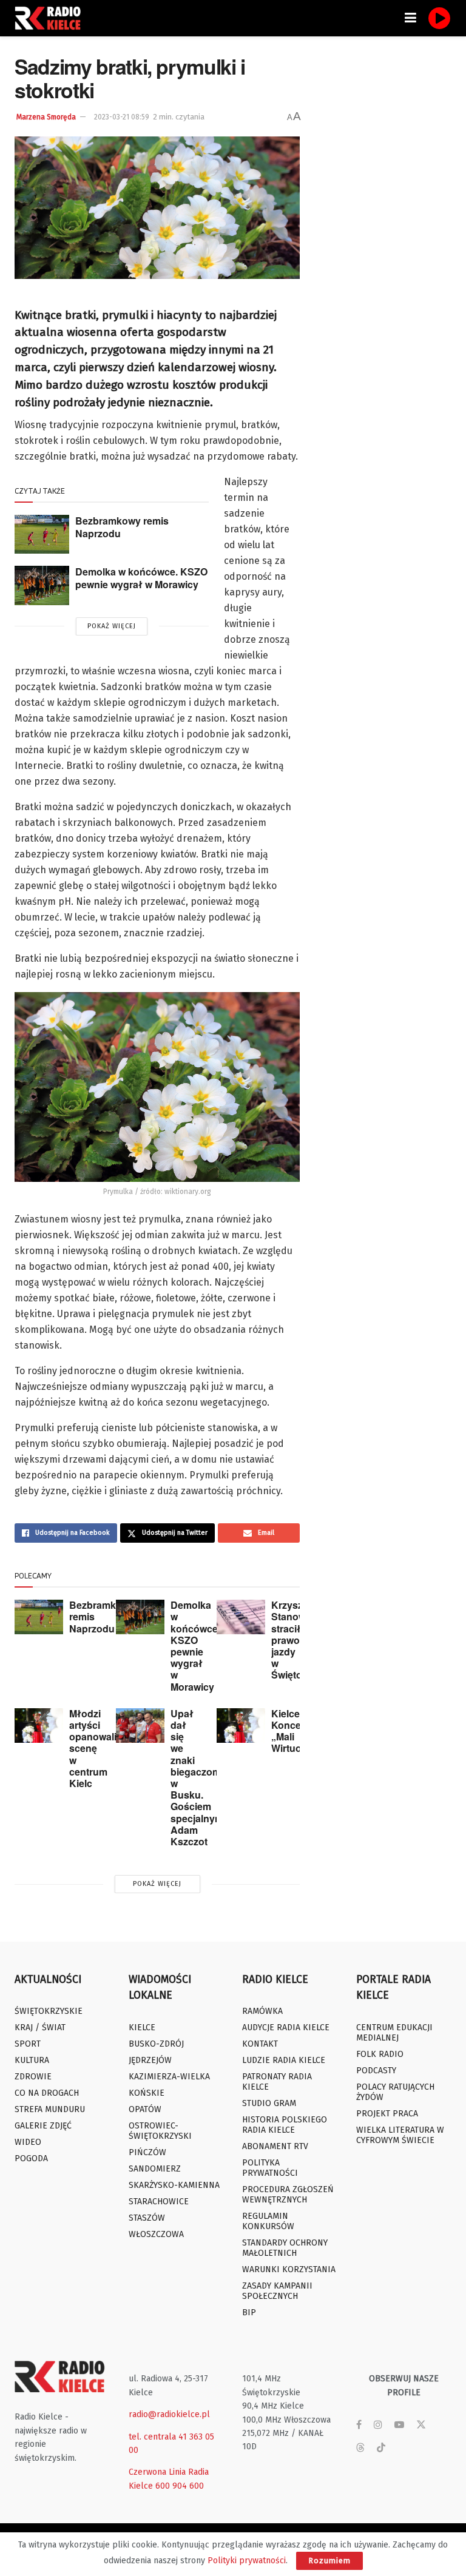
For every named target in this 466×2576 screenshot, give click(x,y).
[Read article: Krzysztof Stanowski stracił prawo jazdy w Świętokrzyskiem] (241, 1617)
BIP (249, 2313)
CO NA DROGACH (47, 2093)
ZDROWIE (33, 2077)
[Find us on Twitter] (421, 2425)
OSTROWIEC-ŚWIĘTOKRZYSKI (160, 2131)
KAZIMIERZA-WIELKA (169, 2077)
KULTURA (32, 2060)
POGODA (31, 2158)
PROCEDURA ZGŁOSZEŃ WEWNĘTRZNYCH (288, 2195)
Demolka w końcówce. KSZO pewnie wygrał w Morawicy (141, 578)
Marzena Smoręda (46, 117)
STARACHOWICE (159, 2202)
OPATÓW (145, 2109)
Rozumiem (329, 2561)
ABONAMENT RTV (275, 2146)
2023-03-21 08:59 (122, 117)
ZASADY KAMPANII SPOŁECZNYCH (277, 2291)
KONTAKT (260, 2044)
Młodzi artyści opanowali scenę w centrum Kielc (93, 1748)
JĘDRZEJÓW (150, 2060)
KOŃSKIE (147, 2093)
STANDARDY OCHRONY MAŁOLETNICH (285, 2248)
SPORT (28, 2044)
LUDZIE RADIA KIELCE (284, 2060)
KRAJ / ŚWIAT (40, 2028)
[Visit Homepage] (51, 18)
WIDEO (28, 2142)
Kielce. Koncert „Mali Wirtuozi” (292, 1731)
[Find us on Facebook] (359, 2425)
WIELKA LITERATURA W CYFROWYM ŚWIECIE (400, 2135)
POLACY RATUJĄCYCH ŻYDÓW (395, 2092)
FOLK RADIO (380, 2054)
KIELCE (142, 2028)
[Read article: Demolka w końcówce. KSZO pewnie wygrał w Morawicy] (42, 585)
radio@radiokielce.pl (169, 2414)
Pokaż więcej (112, 626)
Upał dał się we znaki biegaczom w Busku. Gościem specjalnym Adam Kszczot (197, 1777)
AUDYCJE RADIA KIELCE (286, 2028)
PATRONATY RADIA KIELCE (277, 2082)
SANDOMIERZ (155, 2169)
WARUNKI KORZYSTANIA (289, 2269)
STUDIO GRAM (269, 2103)
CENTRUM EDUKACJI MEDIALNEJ (394, 2033)
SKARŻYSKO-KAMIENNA (174, 2185)
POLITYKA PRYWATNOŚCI (270, 2168)
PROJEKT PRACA (387, 2114)
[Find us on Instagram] (378, 2425)
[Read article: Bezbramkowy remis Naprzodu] (42, 534)
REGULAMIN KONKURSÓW (268, 2221)
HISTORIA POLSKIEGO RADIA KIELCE (285, 2125)
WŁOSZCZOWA (156, 2234)
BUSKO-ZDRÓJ (156, 2044)
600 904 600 (180, 2486)
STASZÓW (147, 2218)
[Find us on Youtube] (399, 2425)
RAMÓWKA (262, 2011)
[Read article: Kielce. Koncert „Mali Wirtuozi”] (241, 1726)
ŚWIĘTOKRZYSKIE (49, 2011)
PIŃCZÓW (147, 2152)
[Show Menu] (410, 18)
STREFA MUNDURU (50, 2109)
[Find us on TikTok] (381, 2448)
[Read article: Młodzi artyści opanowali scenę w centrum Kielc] (39, 1726)
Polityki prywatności (247, 2561)
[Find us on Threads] (360, 2448)
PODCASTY (376, 2071)
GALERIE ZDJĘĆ (43, 2126)
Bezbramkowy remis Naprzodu (122, 527)
